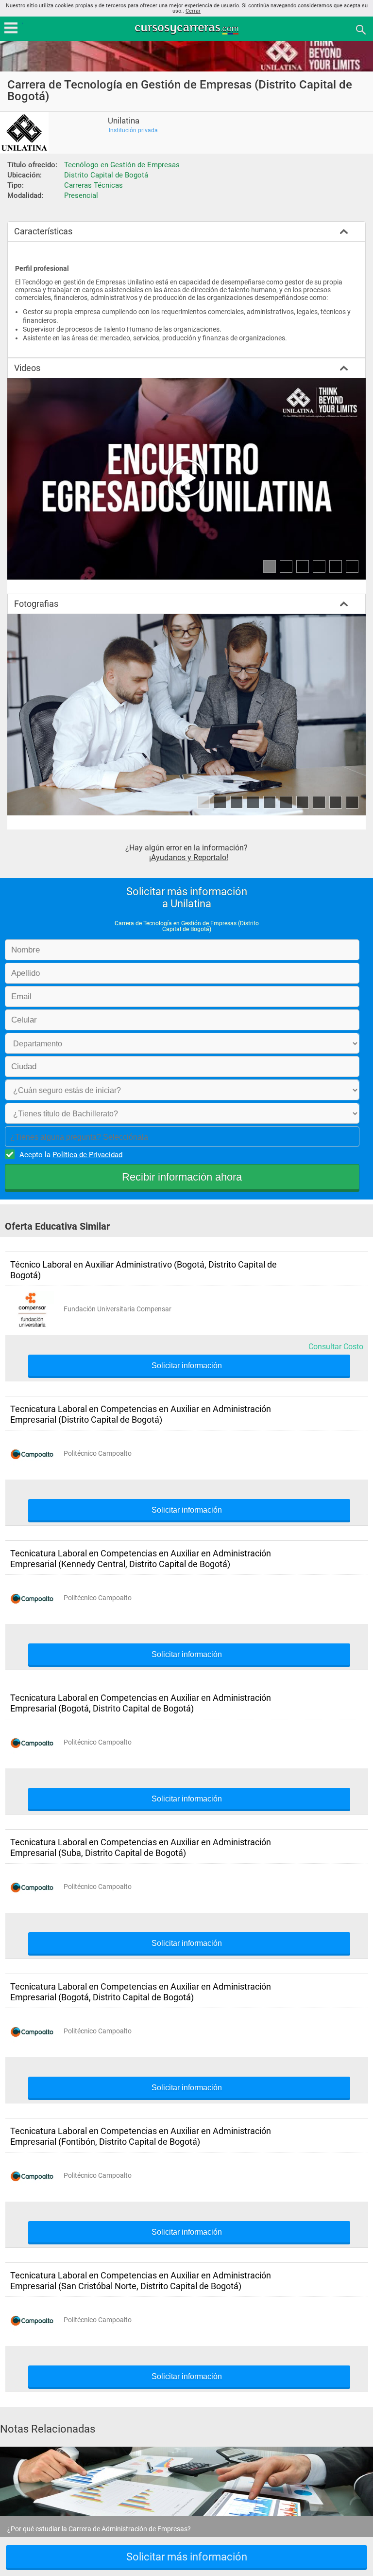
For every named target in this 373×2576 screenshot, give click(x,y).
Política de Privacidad (87, 1155)
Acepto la (71, 1155)
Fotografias (36, 604)
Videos (27, 368)
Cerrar (193, 11)
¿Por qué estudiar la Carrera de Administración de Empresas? (99, 2529)
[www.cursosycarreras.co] (187, 29)
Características (43, 231)
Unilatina (124, 121)
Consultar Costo (336, 1347)
